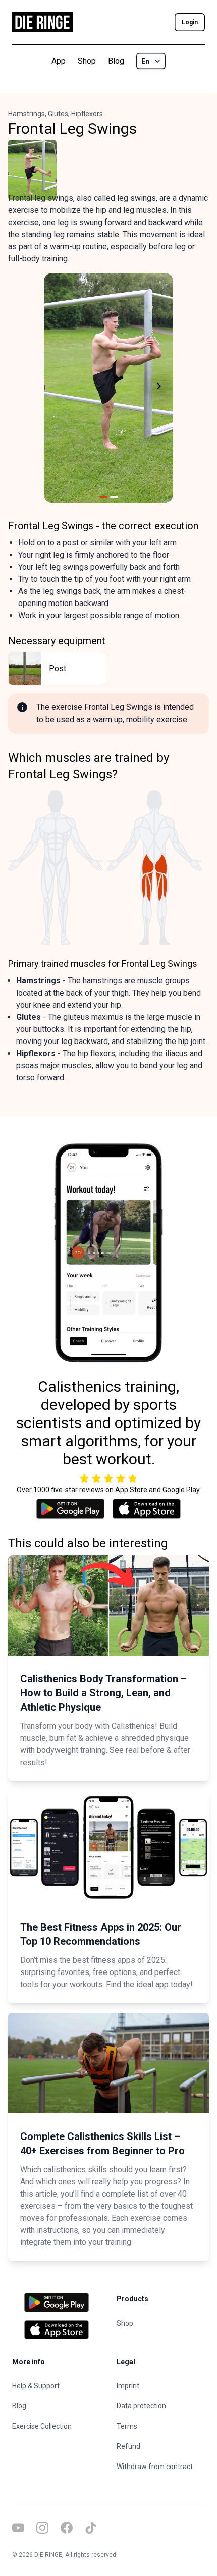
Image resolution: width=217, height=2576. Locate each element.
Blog (116, 61)
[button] (56, 388)
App (59, 61)
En (145, 61)
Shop (87, 61)
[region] (108, 388)
